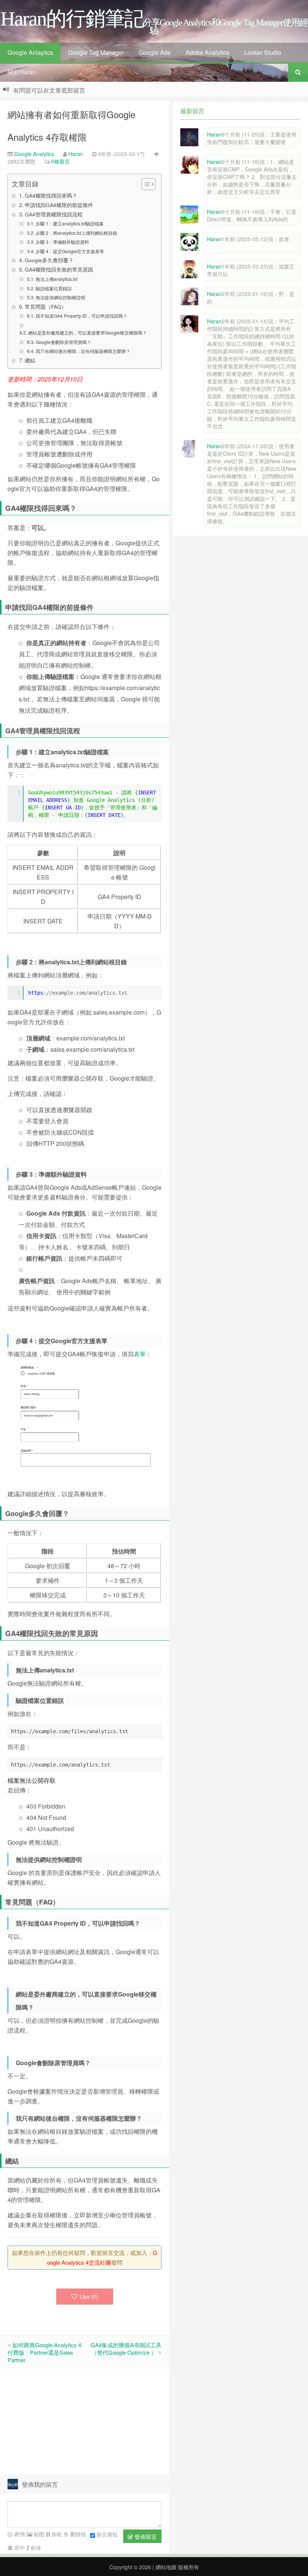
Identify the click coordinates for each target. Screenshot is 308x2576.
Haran (76, 154)
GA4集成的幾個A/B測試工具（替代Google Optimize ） (126, 2349)
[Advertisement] (85, 2422)
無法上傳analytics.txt (56, 279)
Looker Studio (263, 52)
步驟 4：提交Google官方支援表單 (70, 251)
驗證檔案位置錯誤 (54, 288)
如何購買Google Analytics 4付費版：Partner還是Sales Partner (44, 2352)
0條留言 (60, 161)
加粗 (56, 2534)
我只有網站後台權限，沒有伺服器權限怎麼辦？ (83, 351)
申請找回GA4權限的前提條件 (59, 205)
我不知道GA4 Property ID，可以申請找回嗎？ (81, 316)
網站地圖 (165, 2567)
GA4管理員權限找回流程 (54, 214)
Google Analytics (33, 154)
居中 (19, 2547)
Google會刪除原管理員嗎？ (63, 342)
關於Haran (22, 72)
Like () (89, 2296)
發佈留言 (145, 2536)
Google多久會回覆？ (49, 260)
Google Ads (155, 52)
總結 (30, 360)
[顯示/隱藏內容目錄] (145, 184)
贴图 (38, 2534)
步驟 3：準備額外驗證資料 (62, 242)
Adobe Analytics (207, 52)
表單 (140, 1354)
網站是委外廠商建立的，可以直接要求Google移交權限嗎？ (87, 333)
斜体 (35, 2547)
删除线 (77, 2534)
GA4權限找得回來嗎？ (51, 195)
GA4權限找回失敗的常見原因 (59, 269)
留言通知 (107, 2534)
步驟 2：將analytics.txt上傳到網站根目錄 (76, 233)
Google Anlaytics (30, 52)
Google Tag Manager (96, 52)
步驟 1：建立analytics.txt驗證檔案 (69, 223)
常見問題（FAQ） (46, 306)
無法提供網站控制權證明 (60, 297)
